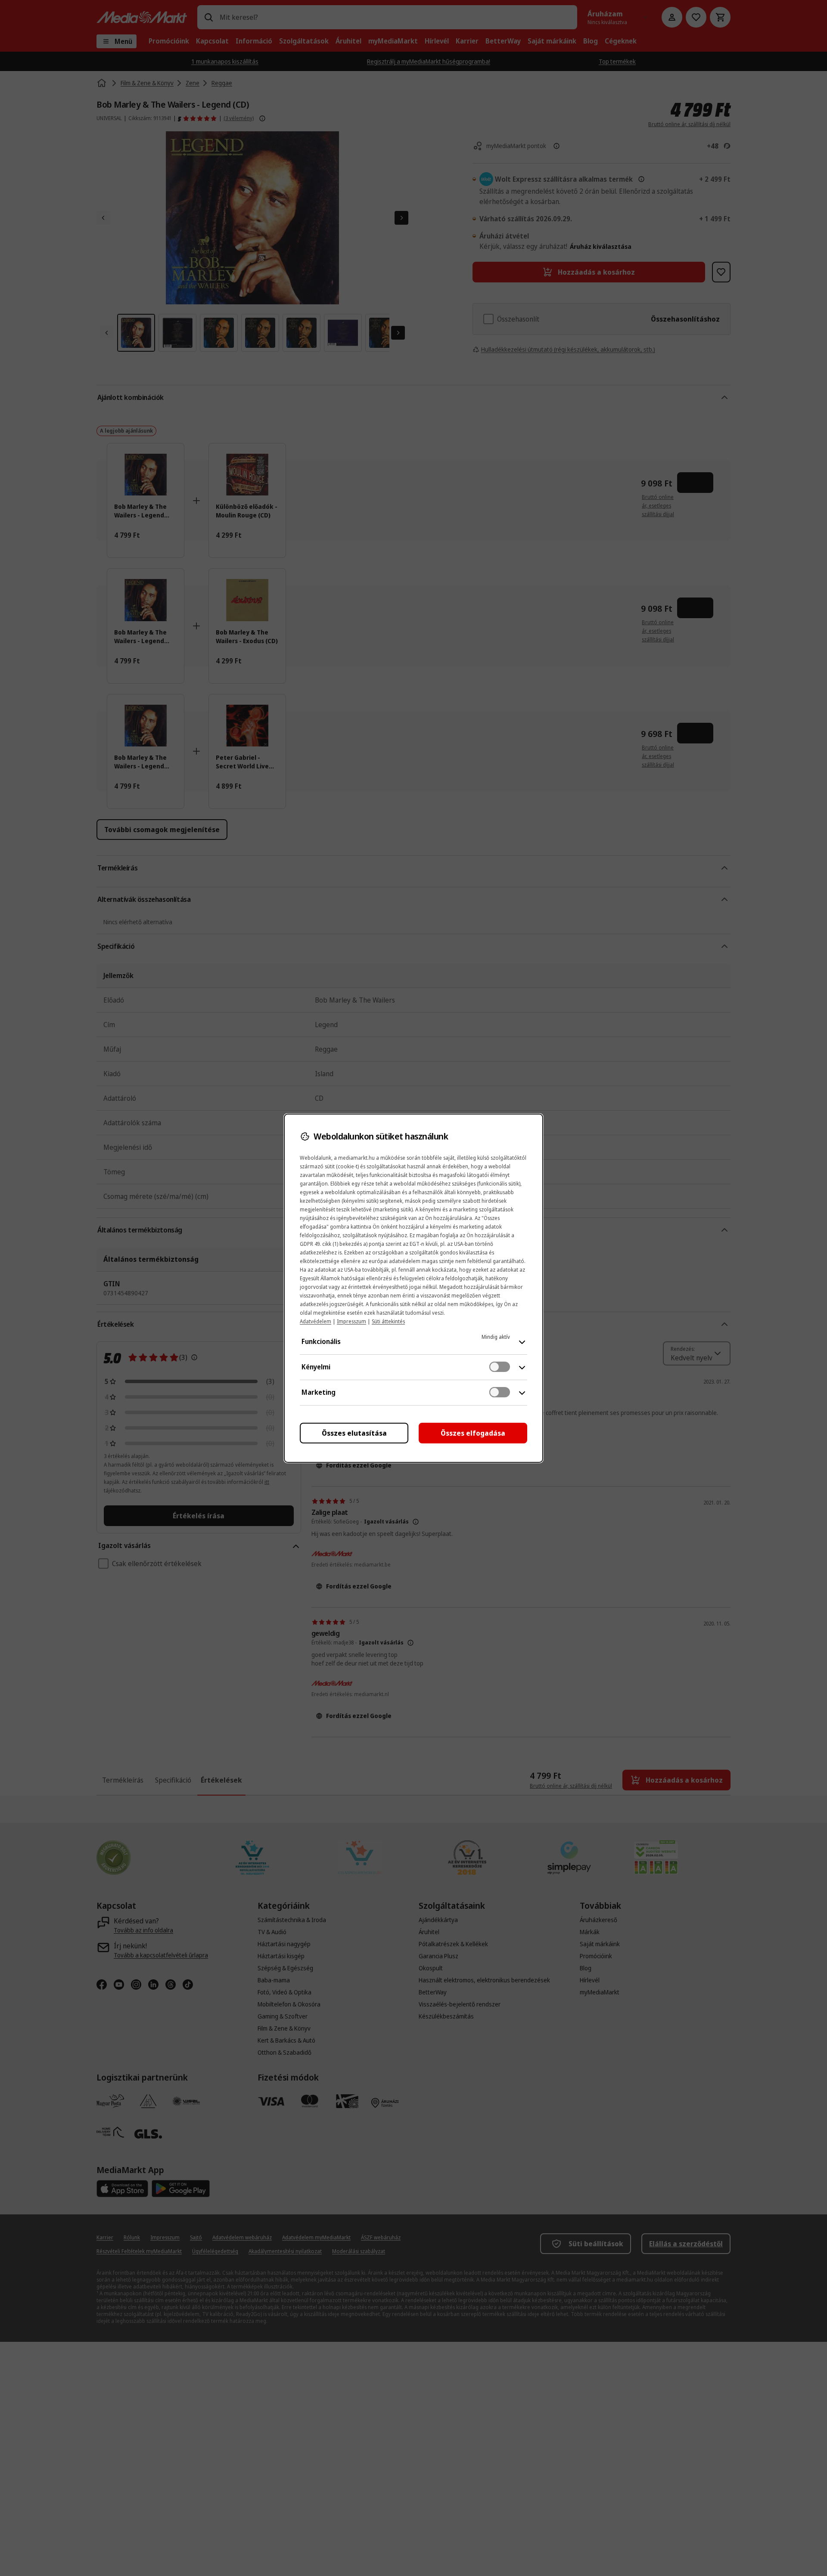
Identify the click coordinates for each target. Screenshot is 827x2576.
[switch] (500, 1367)
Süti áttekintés (388, 1321)
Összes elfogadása (473, 1433)
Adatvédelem (316, 1321)
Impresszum (351, 1321)
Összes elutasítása (354, 1433)
